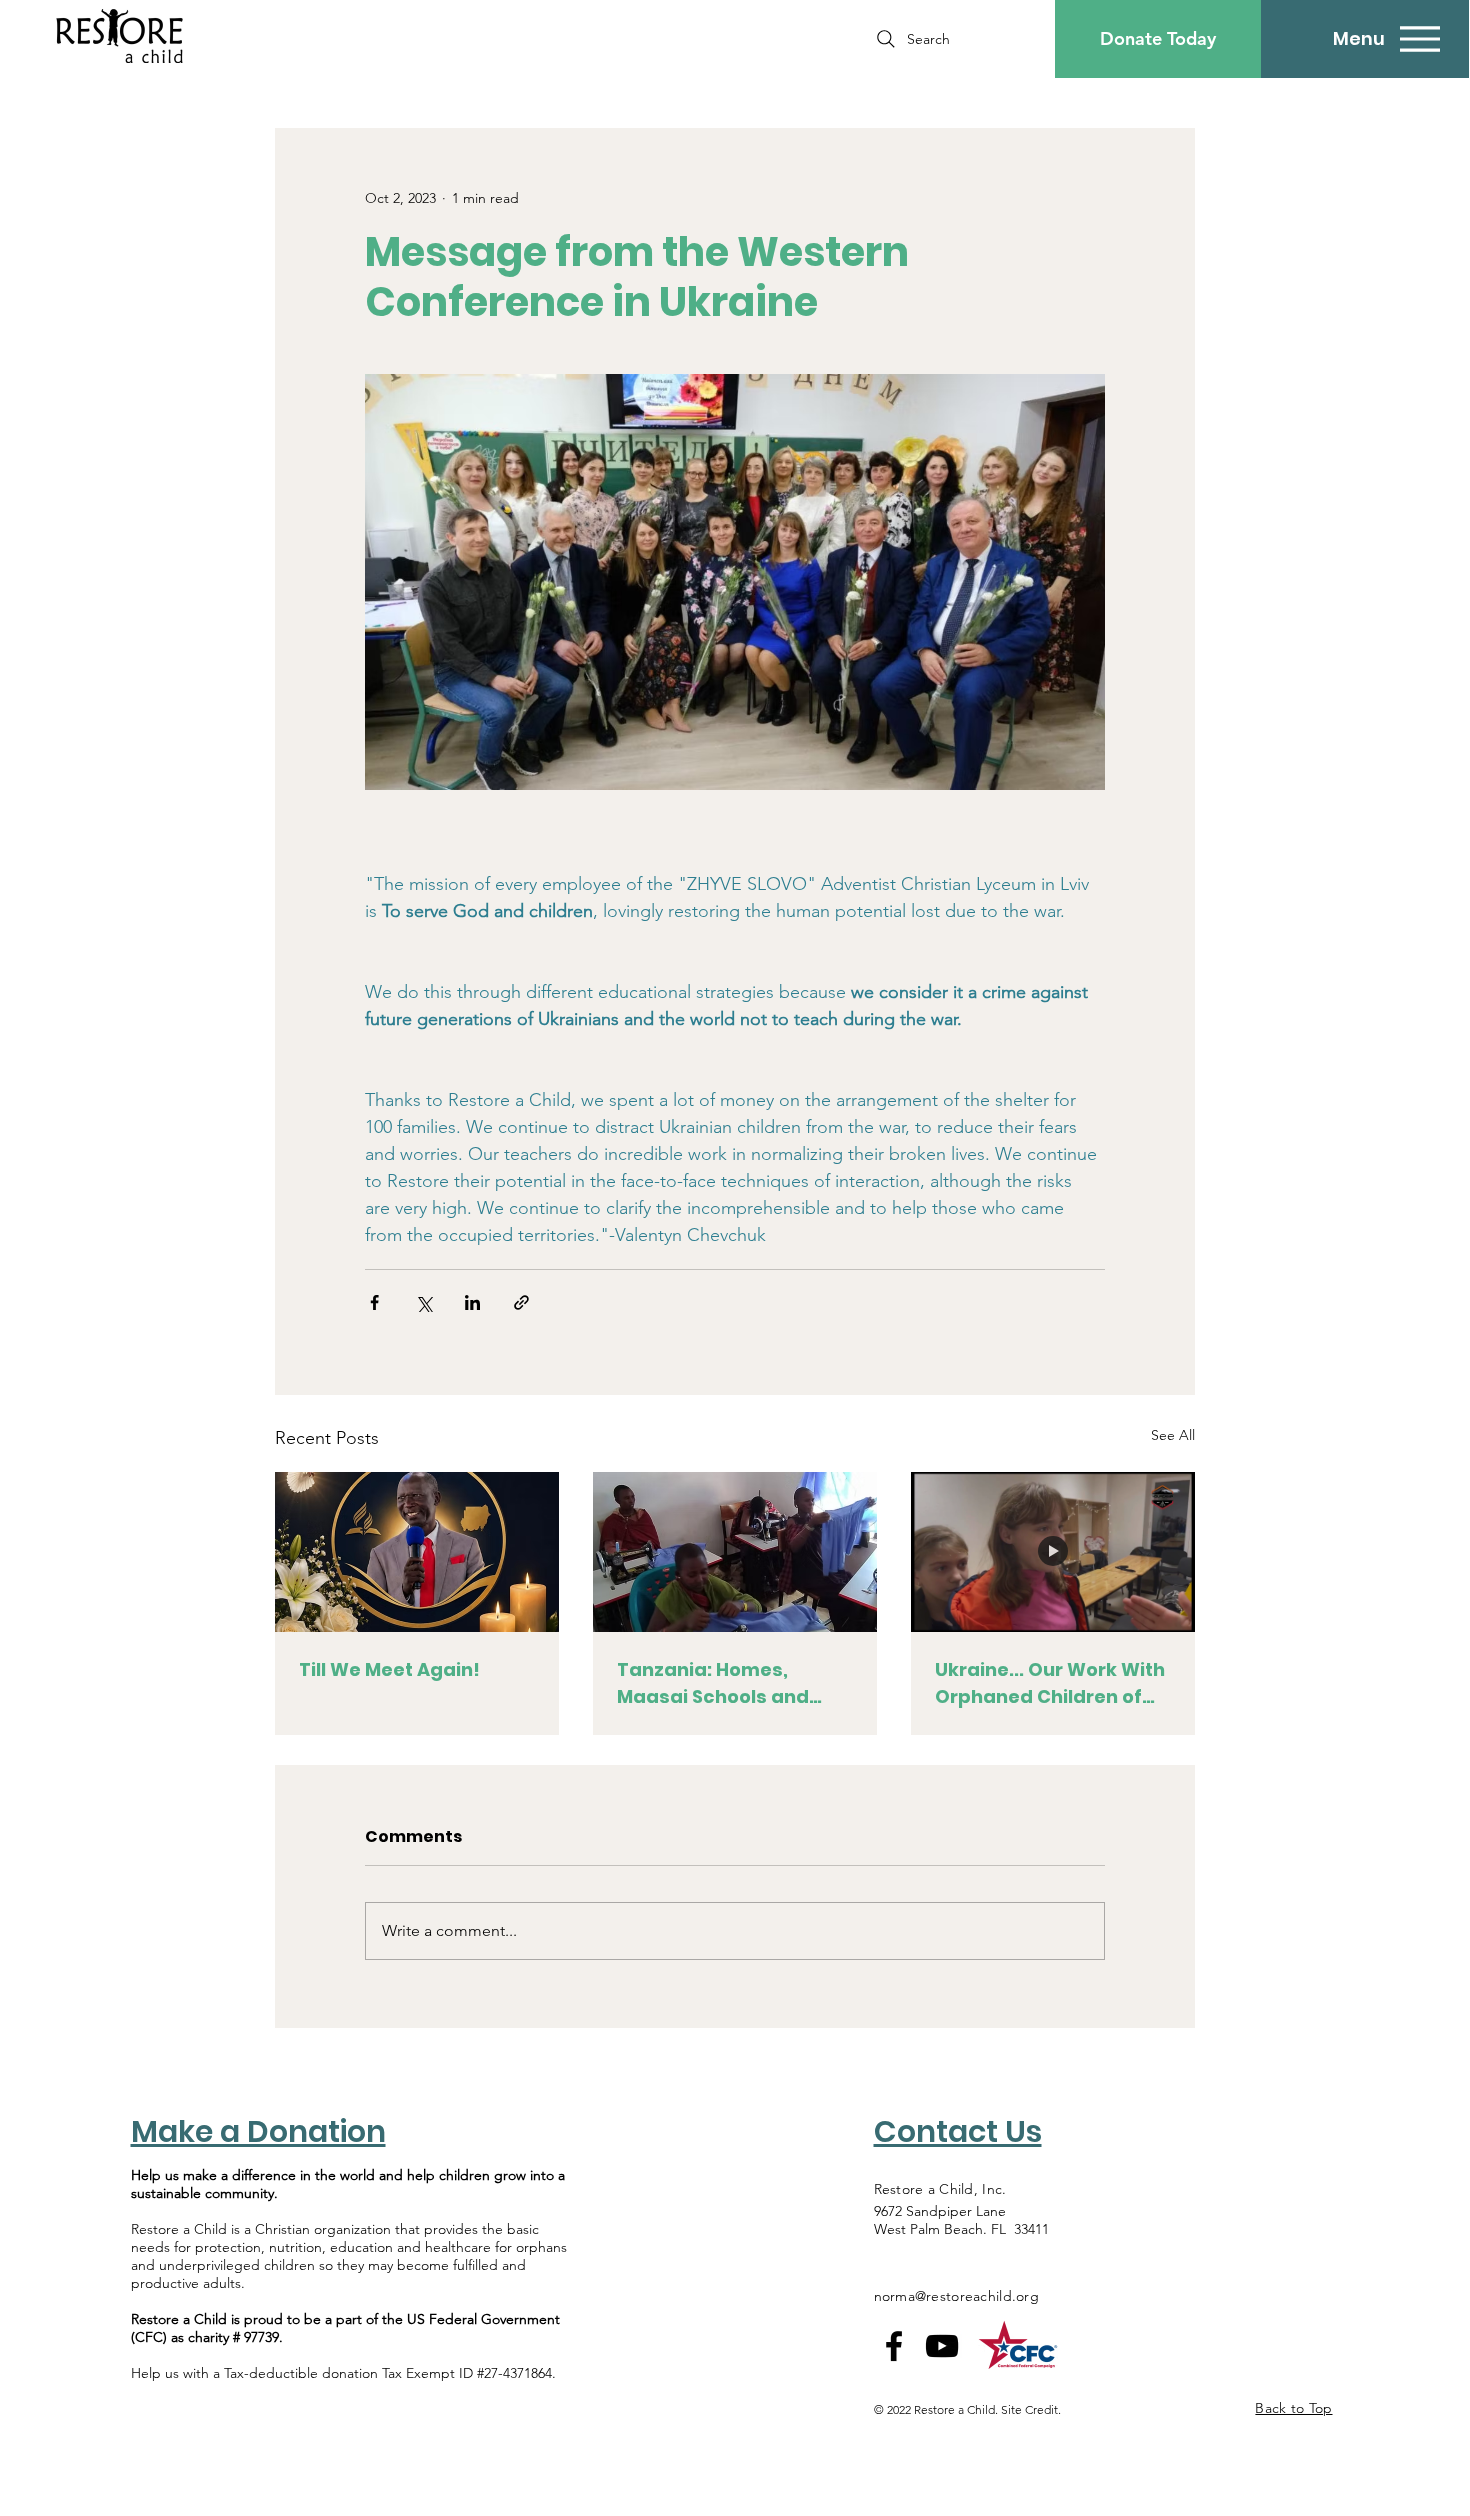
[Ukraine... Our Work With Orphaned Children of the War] (1053, 1552)
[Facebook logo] (894, 2346)
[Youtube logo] (942, 2346)
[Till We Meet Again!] (417, 1552)
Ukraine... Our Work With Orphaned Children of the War (1050, 1683)
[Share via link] (521, 1302)
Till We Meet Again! (389, 1669)
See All (1173, 1435)
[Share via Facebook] (374, 1302)
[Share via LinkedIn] (472, 1302)
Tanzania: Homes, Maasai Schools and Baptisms (713, 1683)
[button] (1158, 39)
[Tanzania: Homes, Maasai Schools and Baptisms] (735, 1552)
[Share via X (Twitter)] (423, 1302)
